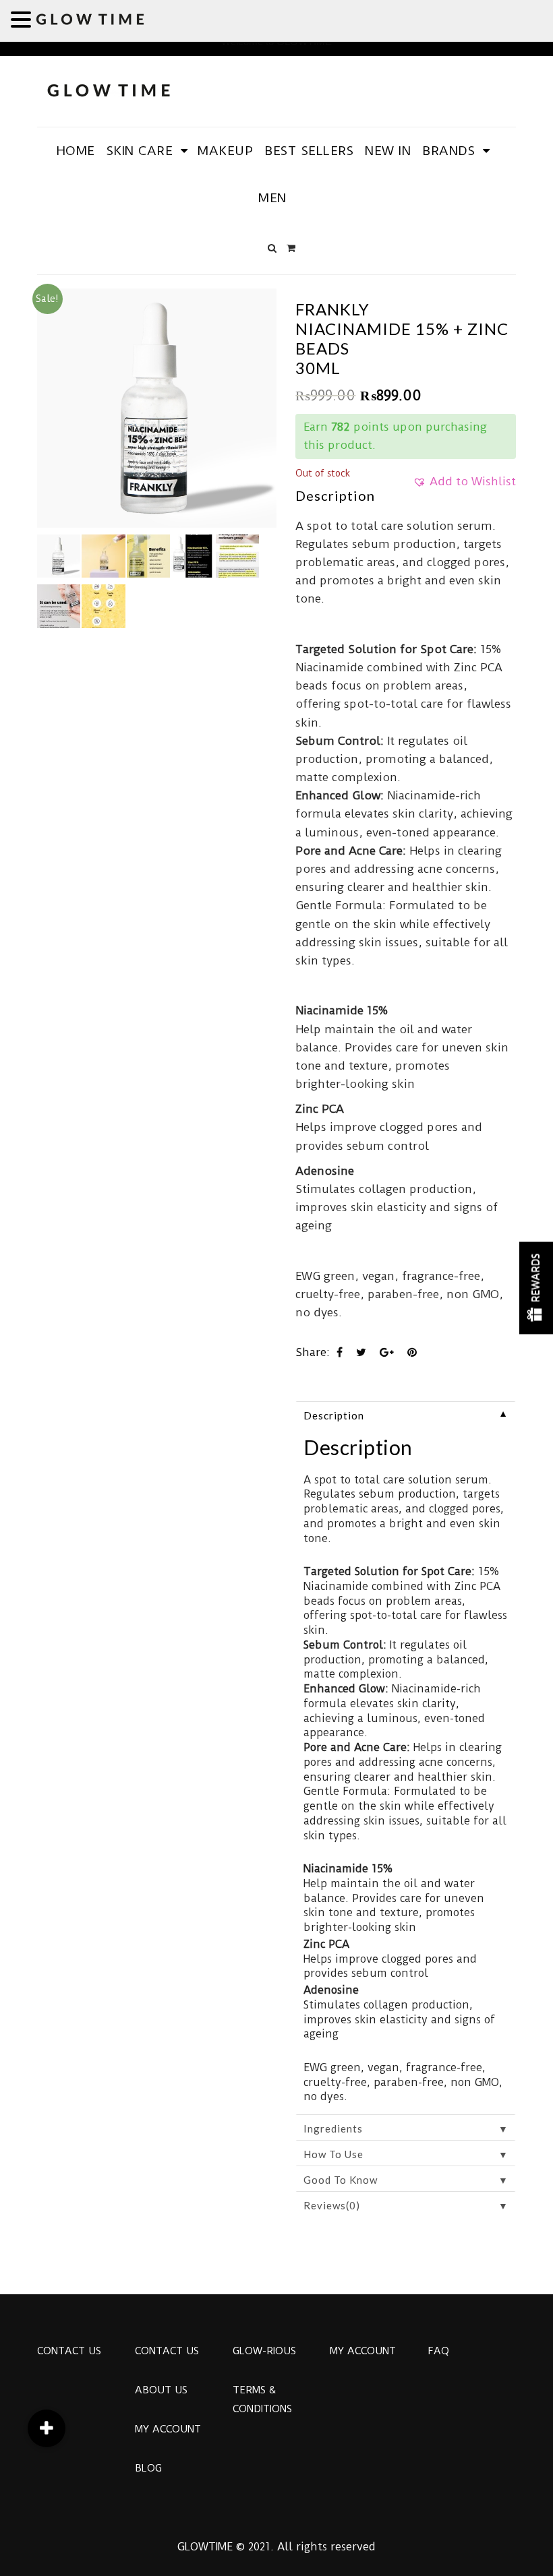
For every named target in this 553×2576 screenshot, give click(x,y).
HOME (76, 151)
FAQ (438, 2351)
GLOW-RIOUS (264, 2351)
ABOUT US (161, 2390)
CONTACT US (69, 2351)
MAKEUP (225, 151)
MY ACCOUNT (168, 2429)
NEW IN (388, 151)
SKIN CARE (140, 151)
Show (536, 1288)
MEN (272, 198)
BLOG (148, 2468)
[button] (464, 486)
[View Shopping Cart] (291, 248)
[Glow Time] (109, 89)
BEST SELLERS (309, 151)
